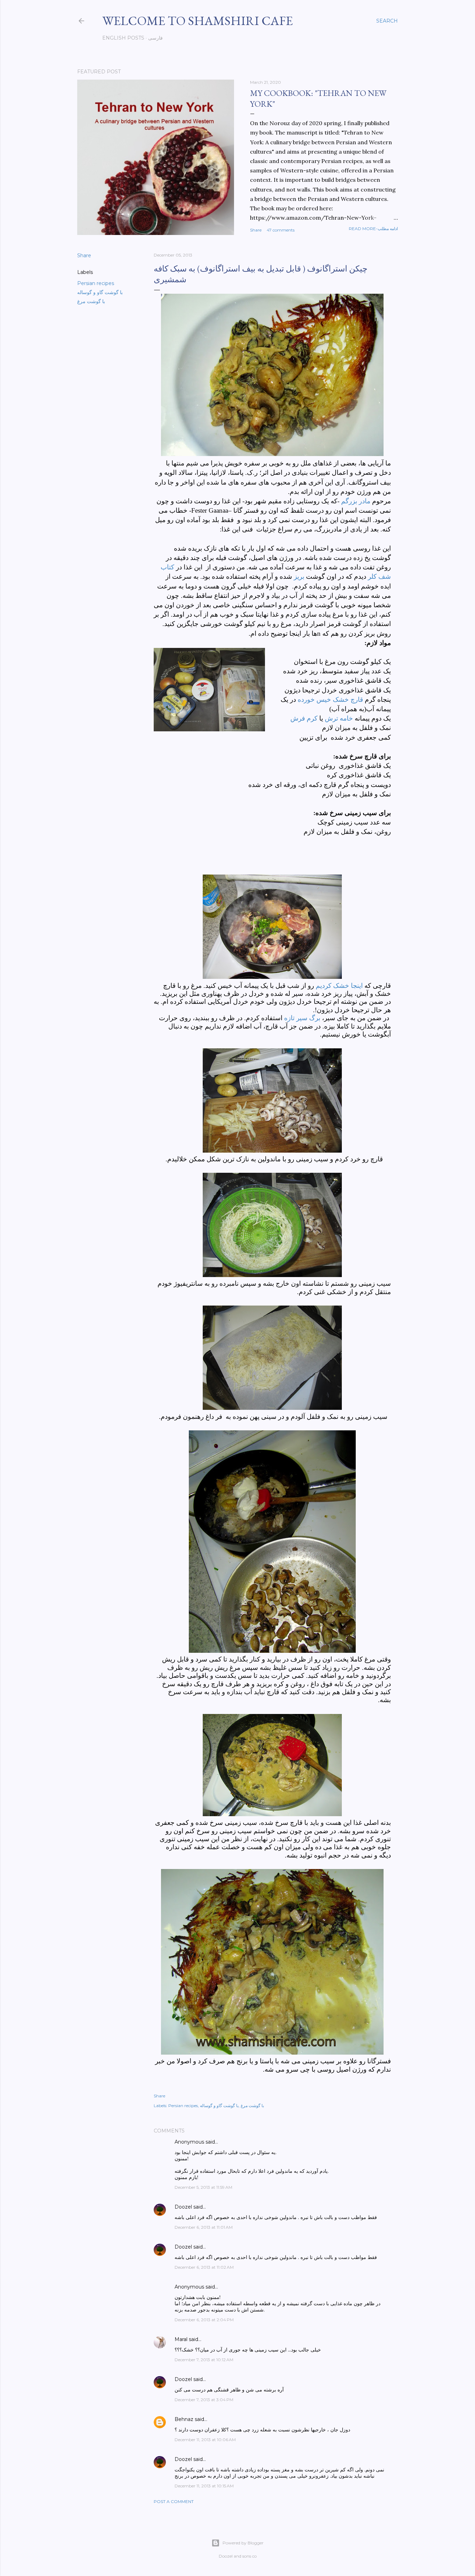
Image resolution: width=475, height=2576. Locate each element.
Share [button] (256, 230)
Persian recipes (96, 283)
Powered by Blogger (243, 2543)
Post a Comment (174, 2501)
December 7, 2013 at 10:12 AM (204, 2360)
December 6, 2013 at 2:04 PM (204, 2320)
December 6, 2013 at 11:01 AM (204, 2227)
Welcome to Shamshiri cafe (198, 21)
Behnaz (184, 2419)
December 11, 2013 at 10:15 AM (204, 2486)
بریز (299, 576)
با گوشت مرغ (91, 301)
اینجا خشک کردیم (339, 986)
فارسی (155, 38)
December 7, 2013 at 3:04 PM (204, 2400)
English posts (123, 38)
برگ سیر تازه (302, 1018)
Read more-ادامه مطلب (373, 229)
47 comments (281, 230)
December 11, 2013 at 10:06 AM (205, 2440)
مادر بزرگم (356, 501)
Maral (181, 2339)
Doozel (183, 2207)
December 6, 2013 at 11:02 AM (204, 2267)
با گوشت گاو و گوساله (100, 292)
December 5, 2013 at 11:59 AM (203, 2187)
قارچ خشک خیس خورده (330, 700)
